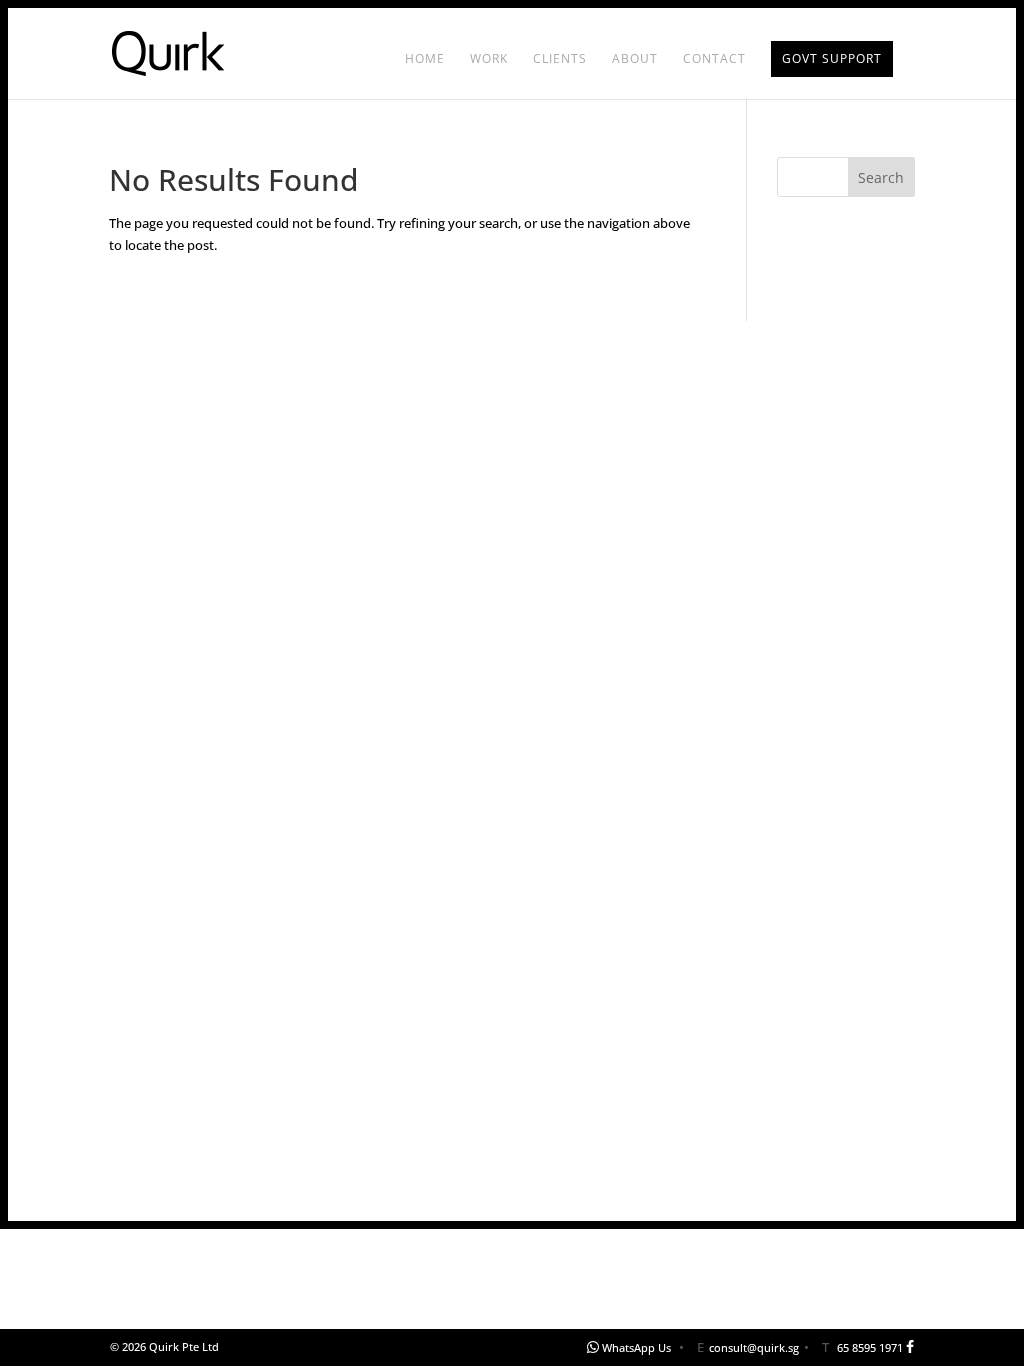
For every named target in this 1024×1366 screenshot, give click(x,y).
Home (425, 59)
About (635, 59)
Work (489, 59)
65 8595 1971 (870, 1347)
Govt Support (832, 58)
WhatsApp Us (636, 1347)
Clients (560, 59)
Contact (714, 59)
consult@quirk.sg (754, 1347)
